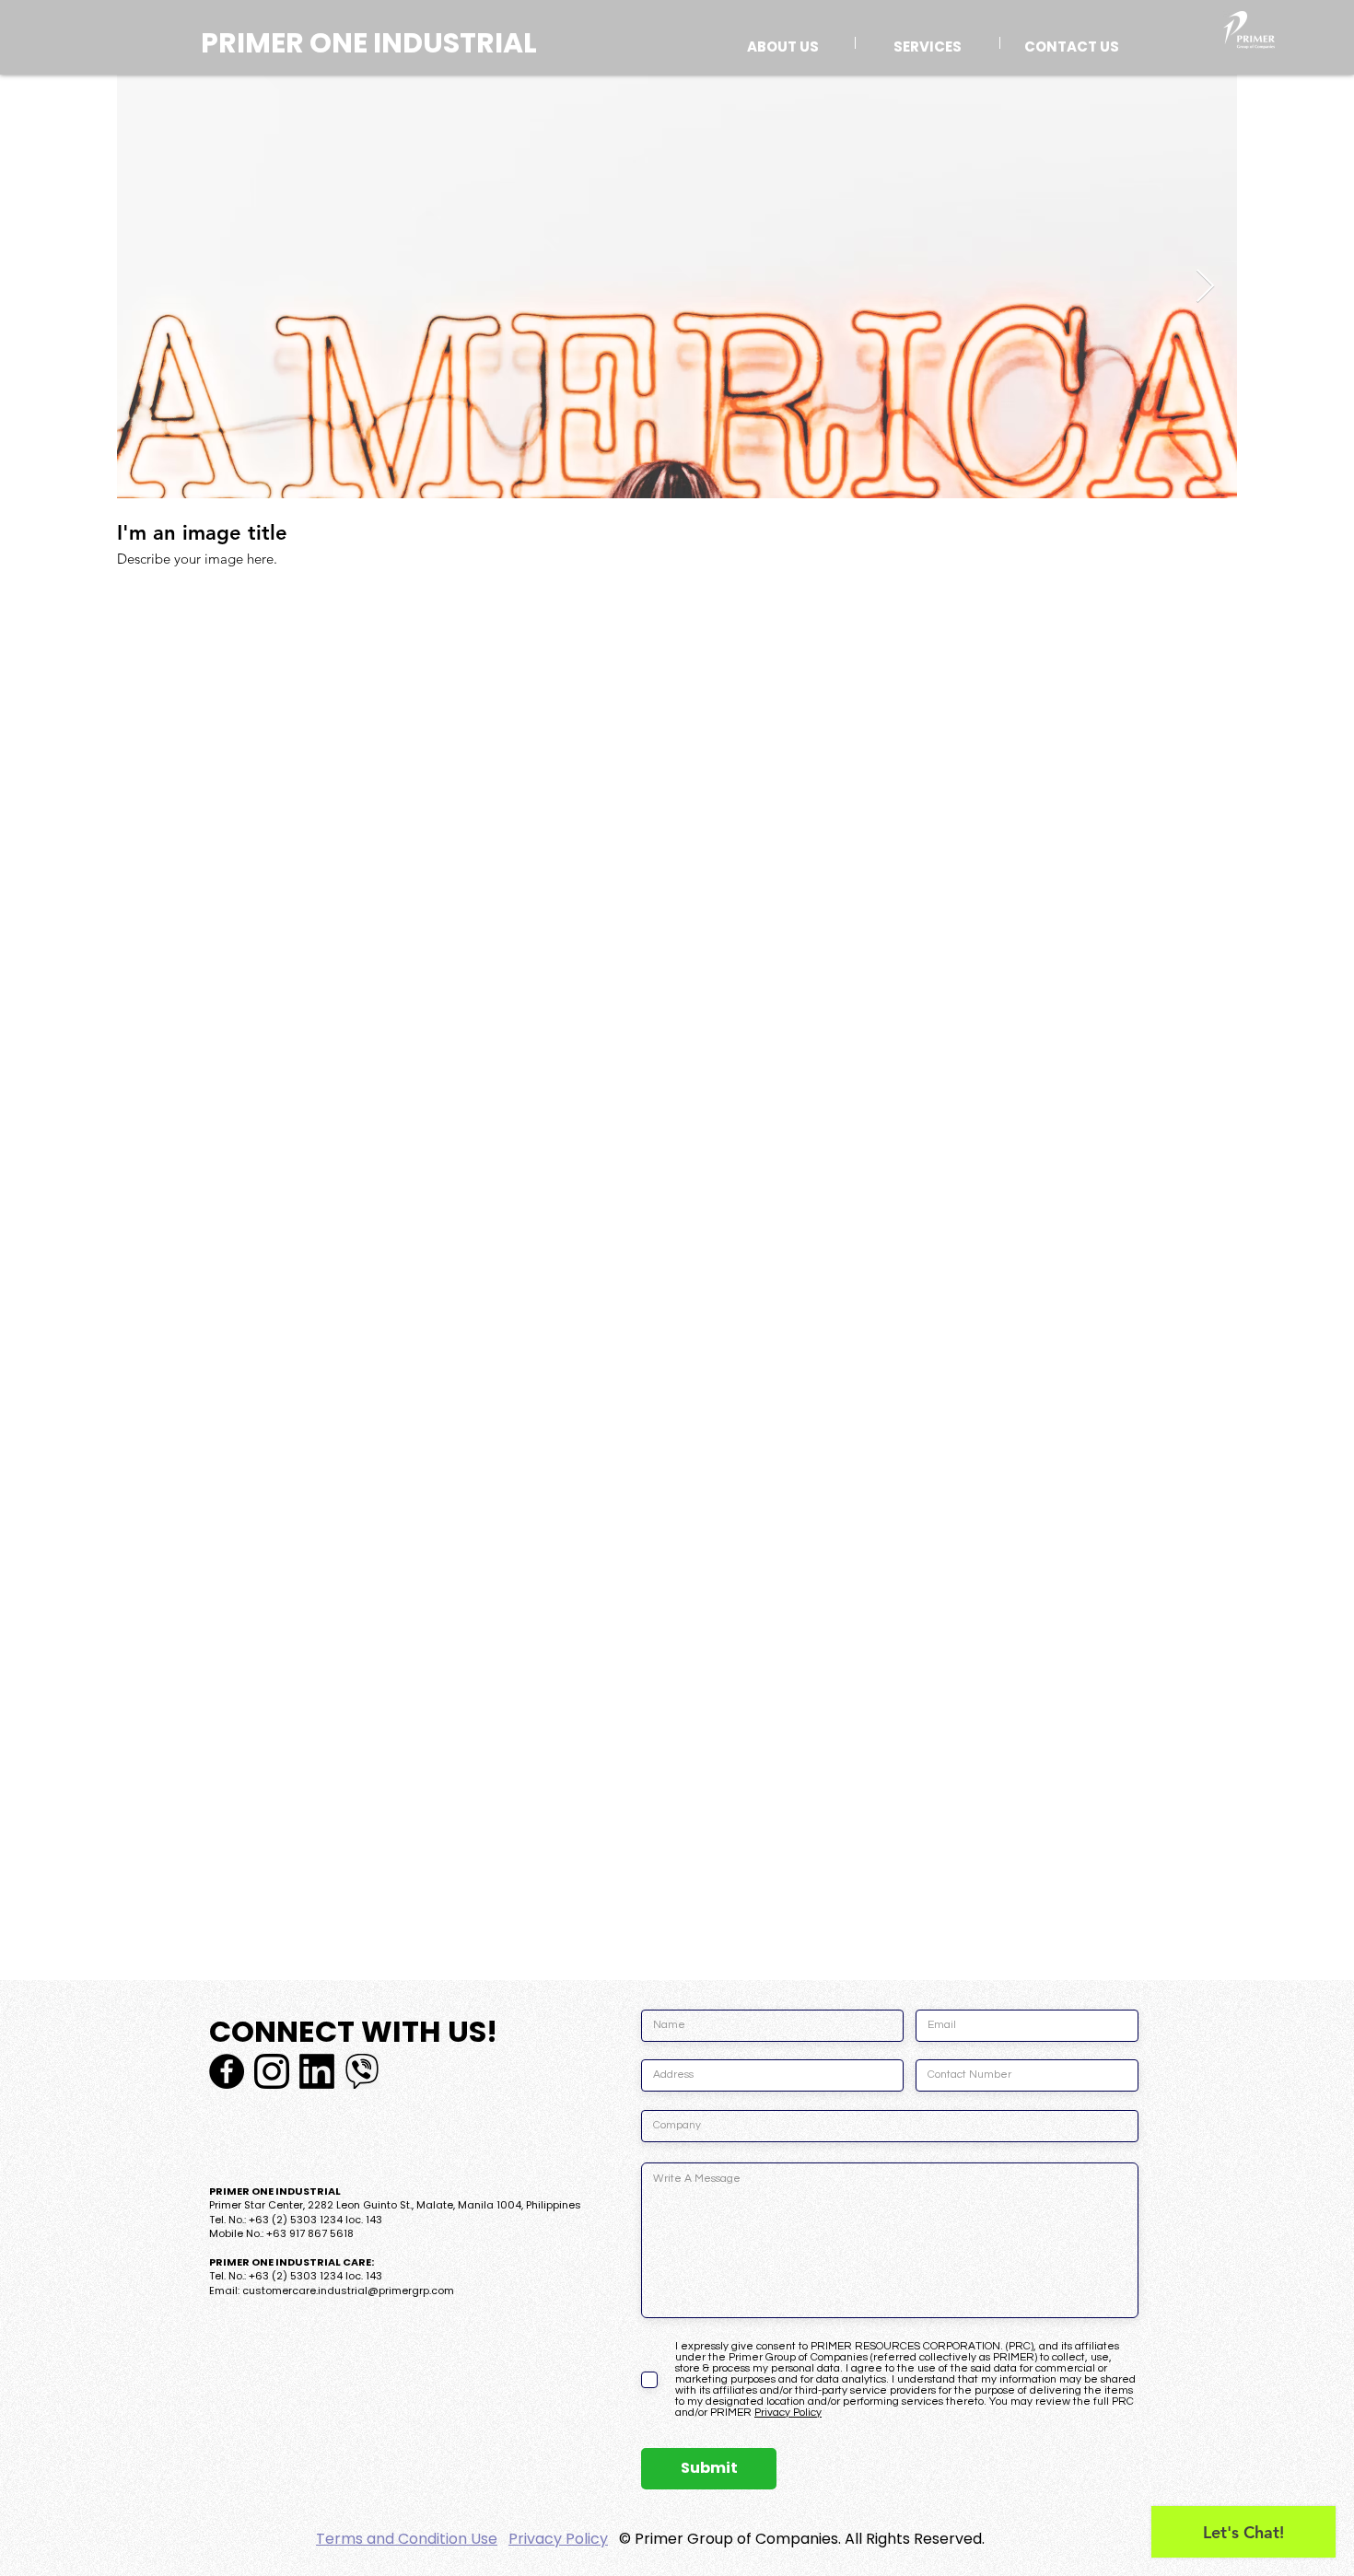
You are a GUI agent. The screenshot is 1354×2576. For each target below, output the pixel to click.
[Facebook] (227, 2071)
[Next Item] (1205, 287)
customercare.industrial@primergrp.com (348, 2290)
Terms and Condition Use (407, 2539)
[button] (928, 43)
